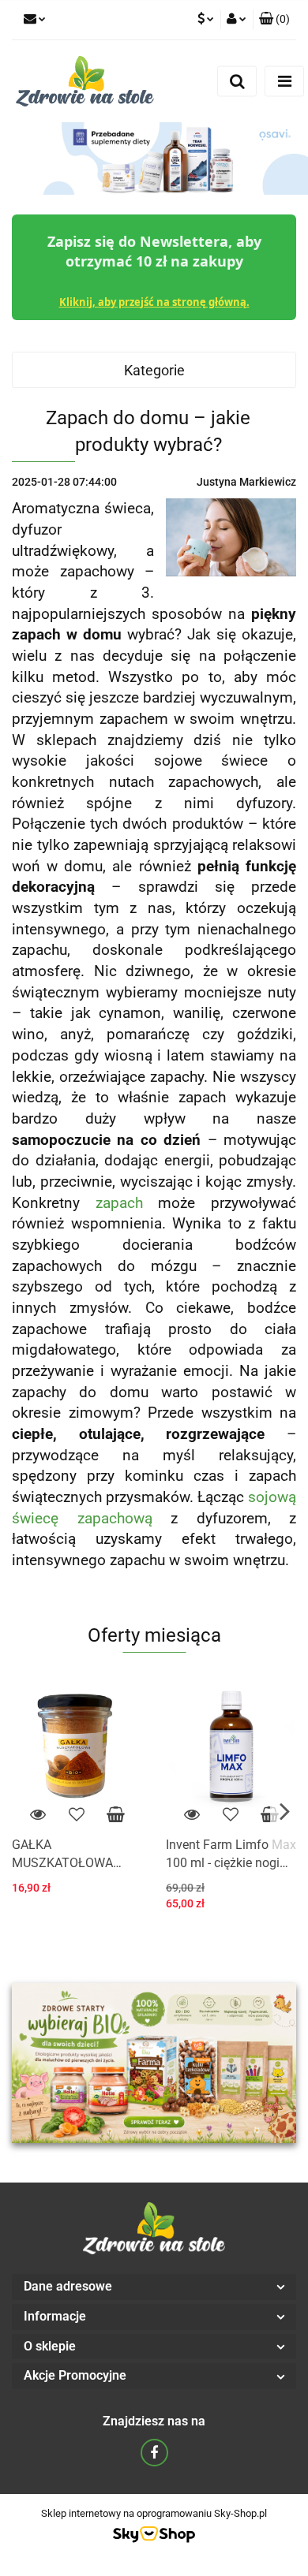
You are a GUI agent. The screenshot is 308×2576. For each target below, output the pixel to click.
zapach (119, 1203)
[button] (274, 20)
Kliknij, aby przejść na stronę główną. (154, 302)
